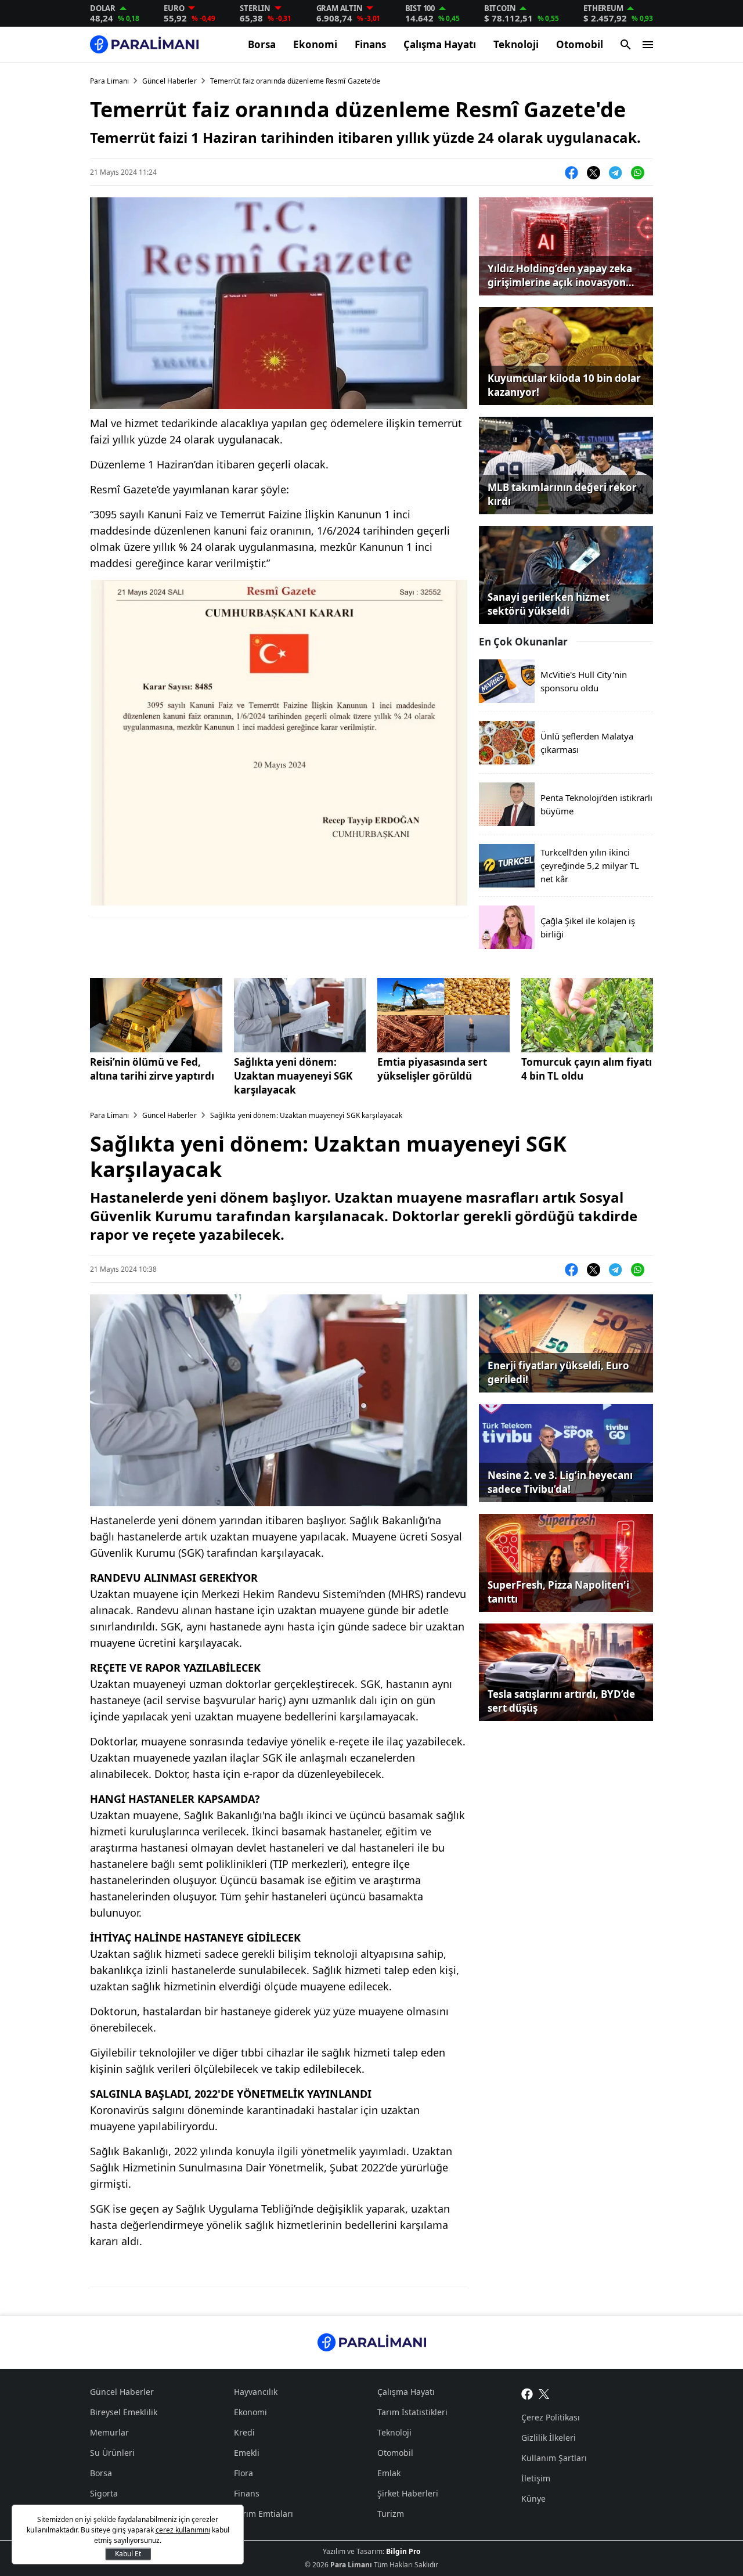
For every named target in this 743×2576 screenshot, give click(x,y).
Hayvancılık (256, 2392)
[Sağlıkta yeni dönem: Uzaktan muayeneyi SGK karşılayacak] (300, 1015)
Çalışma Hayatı (440, 44)
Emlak (389, 2473)
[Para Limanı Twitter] (544, 2393)
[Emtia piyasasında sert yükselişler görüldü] (443, 1015)
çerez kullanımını (183, 2530)
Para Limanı (109, 81)
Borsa (262, 44)
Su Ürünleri (112, 2453)
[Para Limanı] (144, 44)
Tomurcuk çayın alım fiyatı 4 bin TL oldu (587, 1069)
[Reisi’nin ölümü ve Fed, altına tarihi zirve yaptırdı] (156, 1015)
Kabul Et (128, 2554)
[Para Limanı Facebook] (527, 2393)
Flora (244, 2473)
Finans (370, 44)
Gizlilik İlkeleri (549, 2438)
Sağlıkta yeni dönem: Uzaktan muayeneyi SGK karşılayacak (293, 1076)
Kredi (244, 2432)
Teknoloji (516, 44)
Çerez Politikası (551, 2417)
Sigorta (104, 2493)
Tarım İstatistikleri (412, 2412)
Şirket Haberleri (408, 2493)
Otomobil (580, 44)
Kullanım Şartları (554, 2458)
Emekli (247, 2453)
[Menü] (648, 45)
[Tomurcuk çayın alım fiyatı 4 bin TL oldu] (587, 1015)
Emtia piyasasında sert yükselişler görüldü (432, 1069)
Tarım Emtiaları (264, 2514)
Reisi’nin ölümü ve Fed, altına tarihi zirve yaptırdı (152, 1069)
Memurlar (109, 2432)
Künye (533, 2499)
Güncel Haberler (169, 81)
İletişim (536, 2478)
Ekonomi (315, 44)
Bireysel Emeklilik (124, 2412)
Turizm (391, 2514)
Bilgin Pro (403, 2551)
